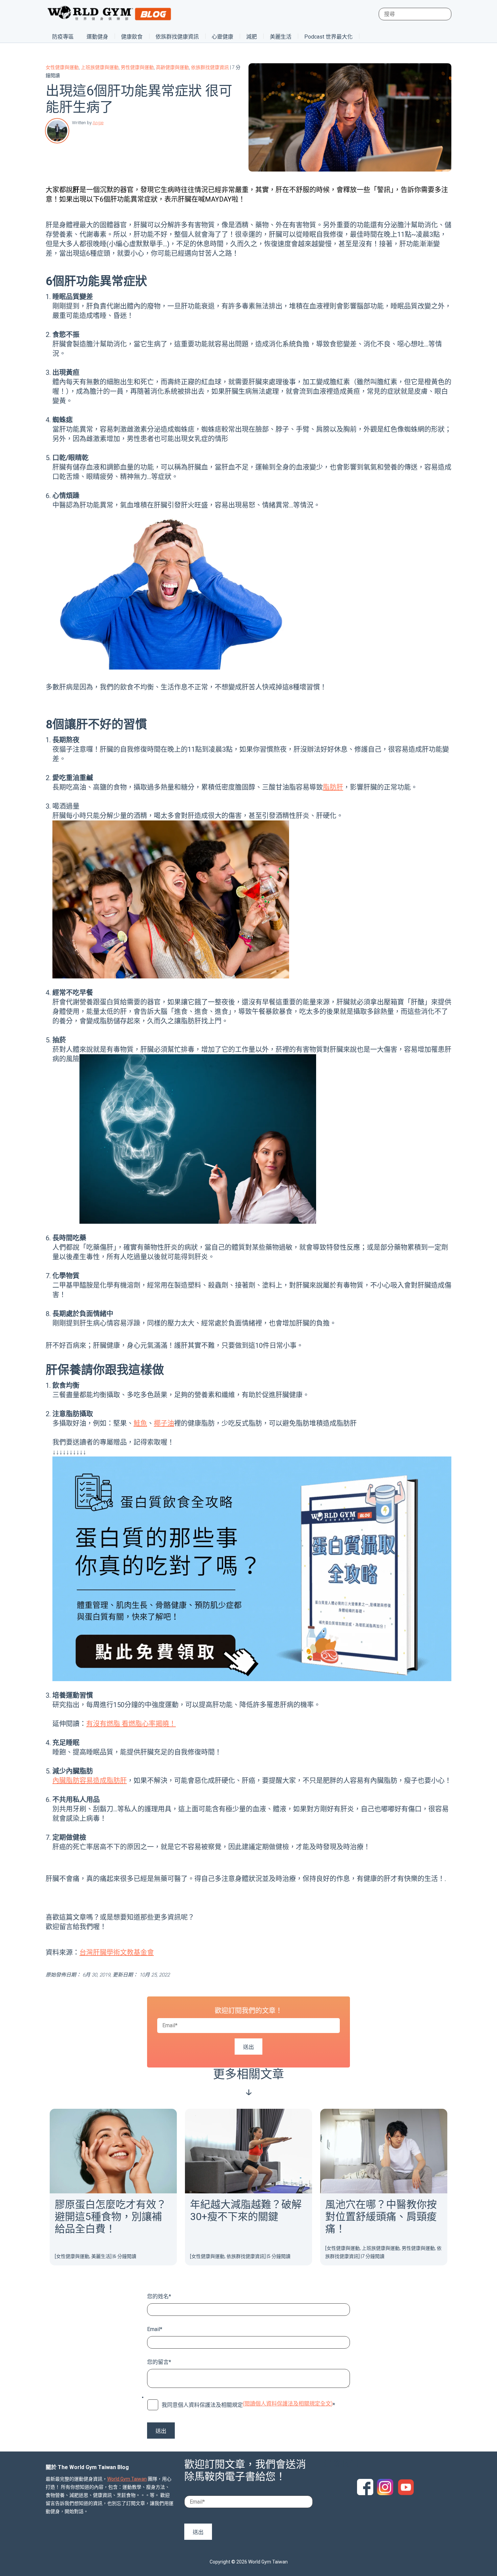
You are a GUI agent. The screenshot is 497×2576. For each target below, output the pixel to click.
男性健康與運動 (137, 67)
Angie (98, 123)
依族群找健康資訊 (177, 37)
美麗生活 (281, 37)
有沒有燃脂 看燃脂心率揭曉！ (131, 1724)
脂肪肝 (333, 787)
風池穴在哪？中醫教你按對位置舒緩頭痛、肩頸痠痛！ (381, 2217)
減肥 (252, 37)
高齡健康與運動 (172, 67)
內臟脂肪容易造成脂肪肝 (90, 1781)
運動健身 (97, 37)
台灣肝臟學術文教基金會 (117, 1952)
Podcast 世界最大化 (328, 37)
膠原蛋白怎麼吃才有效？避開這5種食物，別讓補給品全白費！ (111, 2217)
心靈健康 (222, 37)
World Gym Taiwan (127, 2479)
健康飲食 (132, 37)
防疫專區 (63, 37)
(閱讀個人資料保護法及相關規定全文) (288, 2404)
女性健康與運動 (62, 67)
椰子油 (164, 1423)
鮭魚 (140, 1423)
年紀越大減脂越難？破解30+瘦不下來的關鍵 (246, 2210)
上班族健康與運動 (100, 67)
